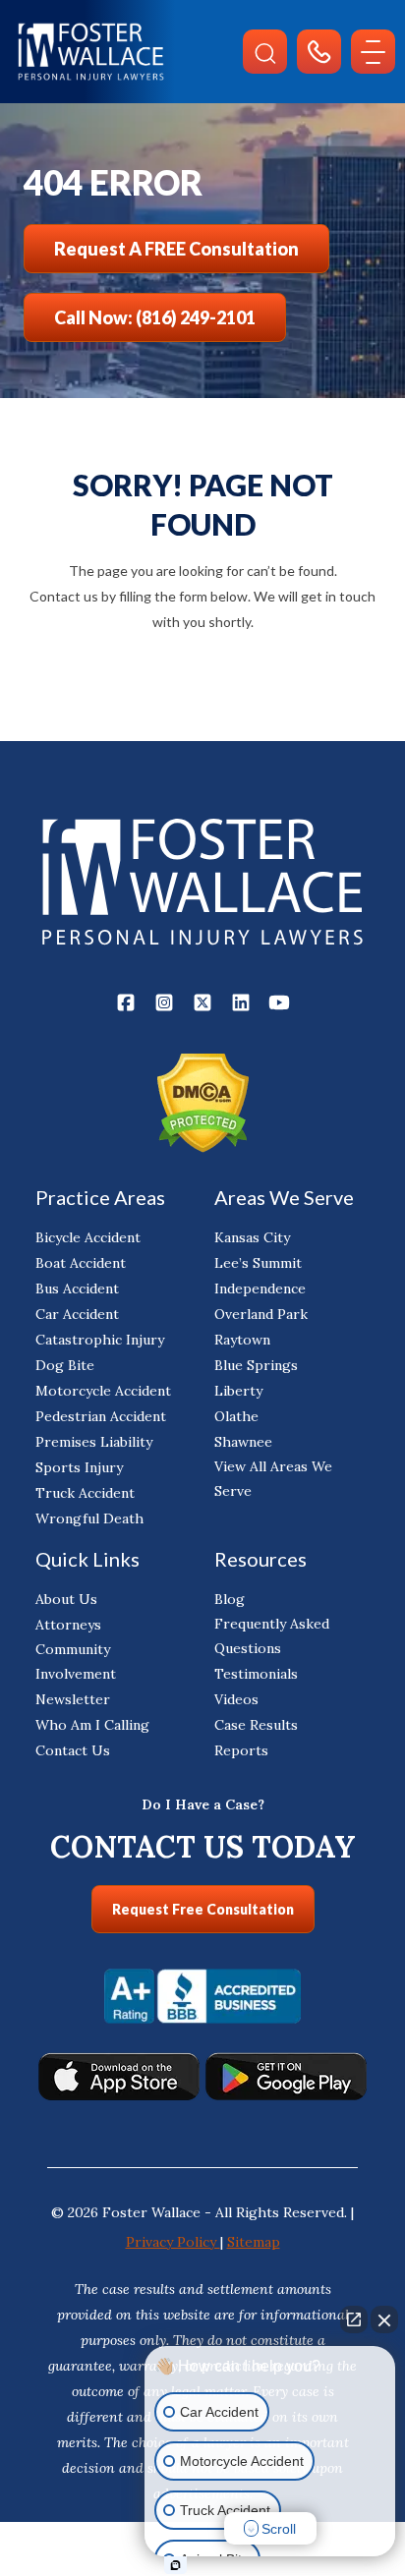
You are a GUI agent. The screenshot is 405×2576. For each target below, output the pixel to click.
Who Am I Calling (92, 1725)
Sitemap (254, 2242)
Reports (241, 1750)
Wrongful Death (89, 1518)
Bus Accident (77, 1288)
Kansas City (252, 1237)
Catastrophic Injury (100, 1340)
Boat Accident (81, 1263)
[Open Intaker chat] (175, 2565)
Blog (230, 1599)
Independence (260, 1288)
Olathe (236, 1416)
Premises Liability (94, 1442)
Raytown (242, 1340)
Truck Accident (85, 1493)
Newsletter (73, 1699)
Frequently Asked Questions (272, 1636)
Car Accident (77, 1314)
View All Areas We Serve (273, 1479)
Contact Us (73, 1750)
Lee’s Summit (258, 1263)
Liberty (238, 1391)
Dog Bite (65, 1365)
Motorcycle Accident (103, 1391)
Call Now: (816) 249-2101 (155, 317)
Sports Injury (79, 1467)
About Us (66, 1599)
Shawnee (243, 1442)
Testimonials (256, 1674)
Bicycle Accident (88, 1237)
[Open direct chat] (354, 2319)
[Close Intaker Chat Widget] (384, 2319)
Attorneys (68, 1625)
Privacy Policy (173, 2242)
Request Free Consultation (203, 1909)
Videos (236, 1699)
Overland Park (261, 1314)
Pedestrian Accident (101, 1416)
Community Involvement (76, 1661)
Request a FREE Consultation (176, 249)
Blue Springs (256, 1365)
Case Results (256, 1725)
